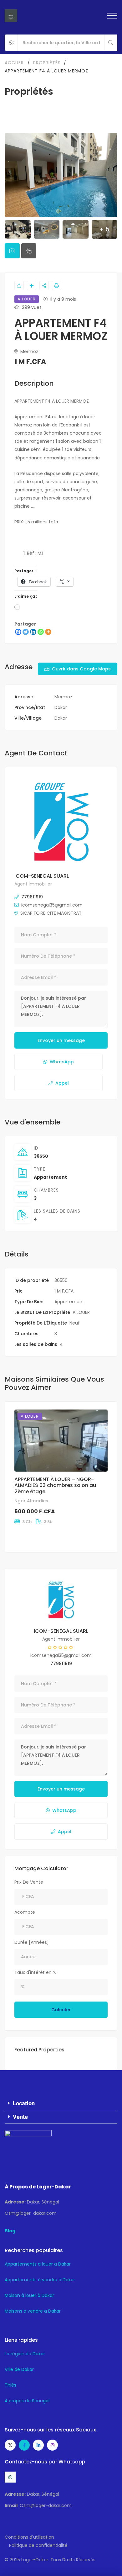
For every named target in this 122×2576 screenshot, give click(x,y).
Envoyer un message (61, 1040)
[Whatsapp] (41, 632)
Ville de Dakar (19, 2369)
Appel (62, 1083)
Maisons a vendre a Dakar (33, 2311)
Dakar (61, 707)
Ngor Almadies (31, 1501)
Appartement (50, 1177)
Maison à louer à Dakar (29, 2295)
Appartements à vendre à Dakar (40, 2280)
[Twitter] (26, 632)
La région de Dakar (25, 2354)
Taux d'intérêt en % (35, 1972)
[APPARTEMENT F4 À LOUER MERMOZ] (61, 822)
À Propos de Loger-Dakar (38, 2187)
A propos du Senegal (27, 2401)
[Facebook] (18, 632)
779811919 (32, 897)
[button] (61, 2104)
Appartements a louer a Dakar (38, 2264)
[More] (48, 632)
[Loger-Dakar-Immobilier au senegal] (11, 16)
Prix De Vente (29, 1882)
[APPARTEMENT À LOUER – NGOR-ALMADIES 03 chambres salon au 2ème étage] (61, 1441)
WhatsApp (62, 1062)
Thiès (10, 2385)
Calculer (61, 2010)
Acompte (25, 1912)
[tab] (12, 251)
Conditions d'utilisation (29, 2537)
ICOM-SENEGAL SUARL (42, 876)
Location (24, 2103)
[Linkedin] (33, 632)
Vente (20, 2117)
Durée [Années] (32, 1942)
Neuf (75, 1323)
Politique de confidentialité (38, 2545)
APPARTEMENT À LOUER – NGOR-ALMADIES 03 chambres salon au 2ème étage (55, 1485)
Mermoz (29, 352)
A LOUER (81, 1312)
